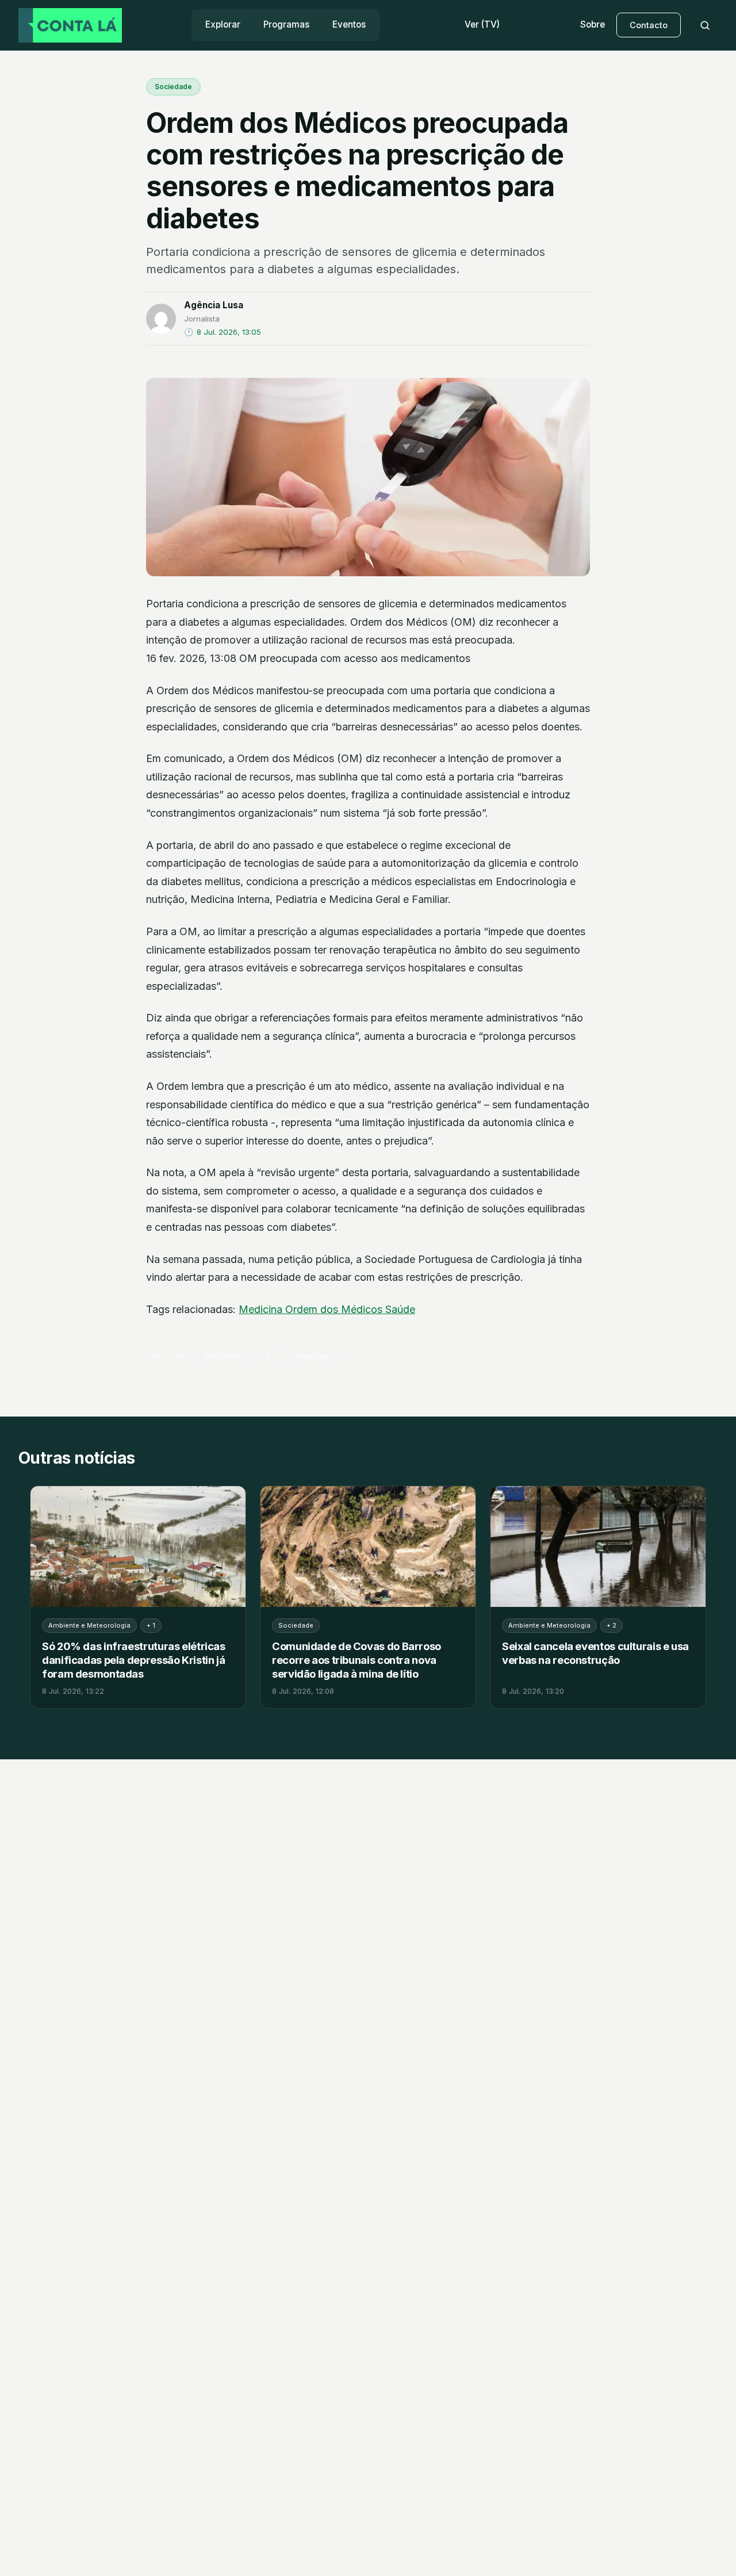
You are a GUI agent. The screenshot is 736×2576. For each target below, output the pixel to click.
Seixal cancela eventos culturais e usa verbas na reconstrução (595, 1653)
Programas (286, 24)
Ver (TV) (482, 24)
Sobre (593, 24)
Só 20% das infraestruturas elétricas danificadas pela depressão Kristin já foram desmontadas (134, 1660)
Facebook (223, 1356)
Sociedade (173, 87)
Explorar (223, 24)
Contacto (649, 25)
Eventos (349, 24)
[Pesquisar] (705, 25)
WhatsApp (315, 1356)
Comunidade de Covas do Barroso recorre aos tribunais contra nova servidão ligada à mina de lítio (356, 1660)
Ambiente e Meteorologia (89, 1625)
